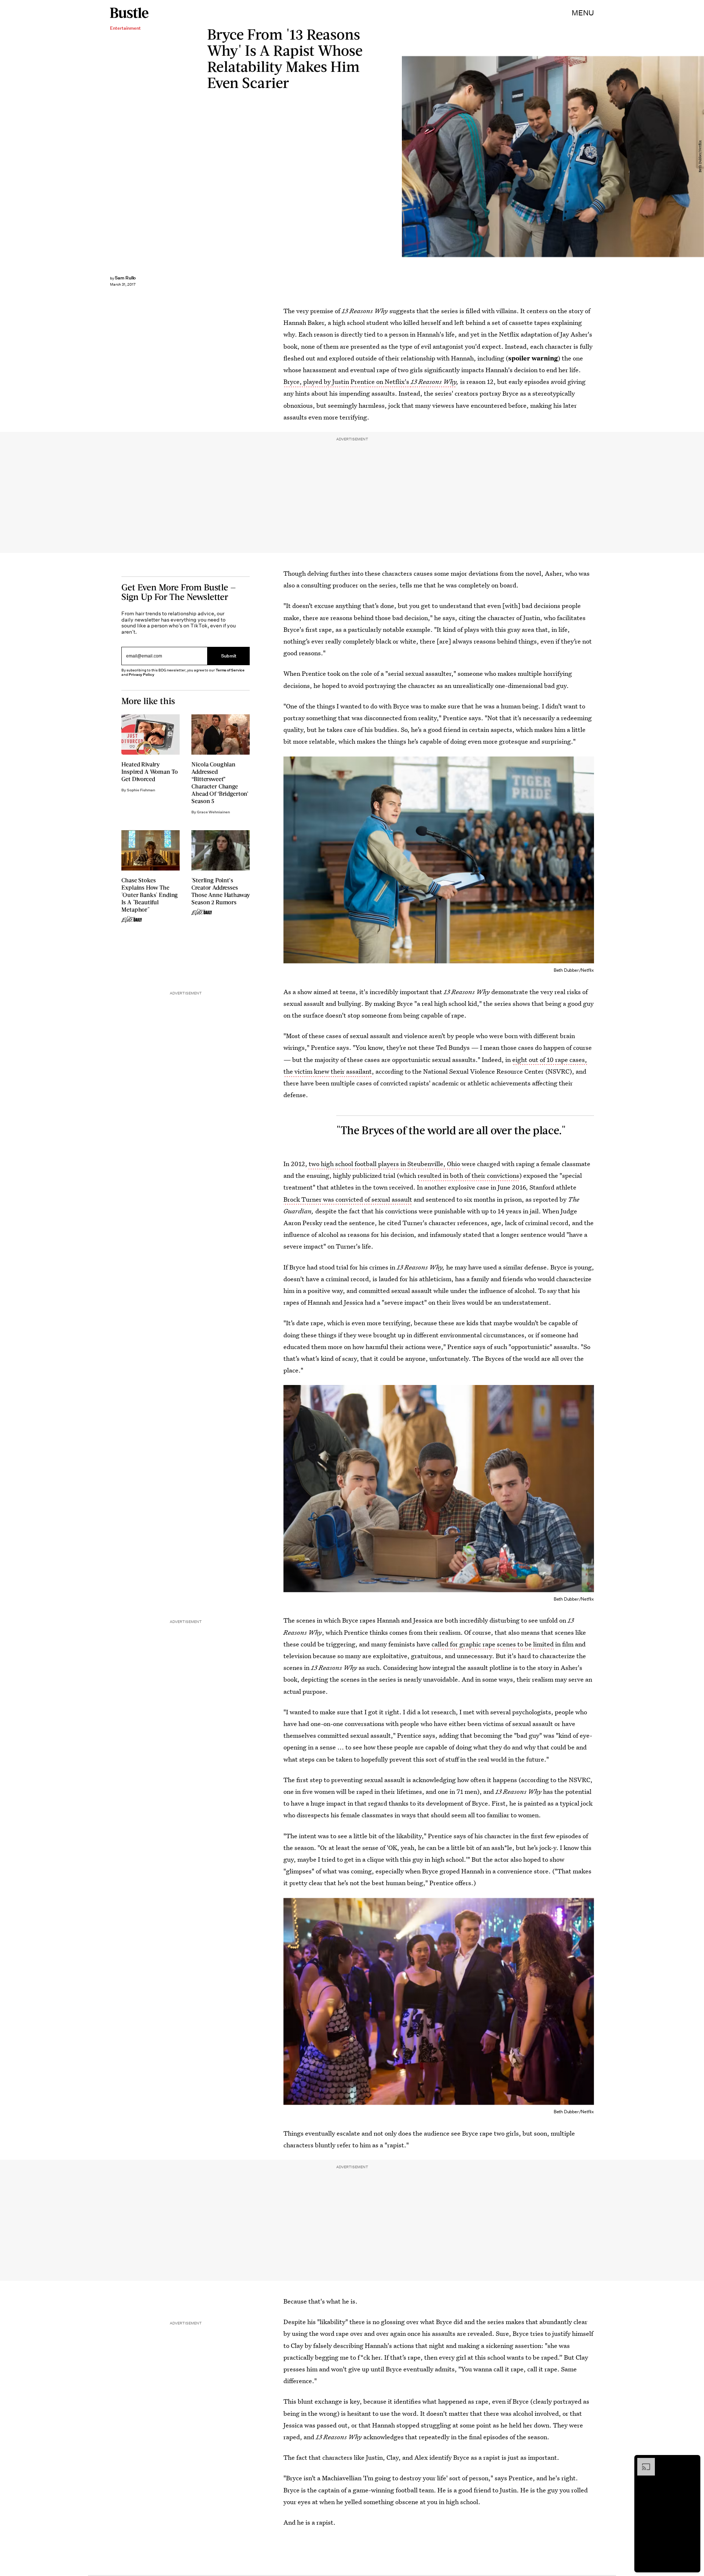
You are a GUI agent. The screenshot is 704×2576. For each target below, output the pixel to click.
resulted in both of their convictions (468, 1175)
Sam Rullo (125, 278)
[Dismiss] (692, 2462)
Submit (229, 656)
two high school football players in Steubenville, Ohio (384, 1164)
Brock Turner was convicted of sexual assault (348, 1199)
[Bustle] (129, 13)
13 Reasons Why (434, 382)
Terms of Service (230, 670)
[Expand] (642, 2462)
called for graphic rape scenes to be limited (493, 1644)
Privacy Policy (142, 675)
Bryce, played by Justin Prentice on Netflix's (347, 382)
